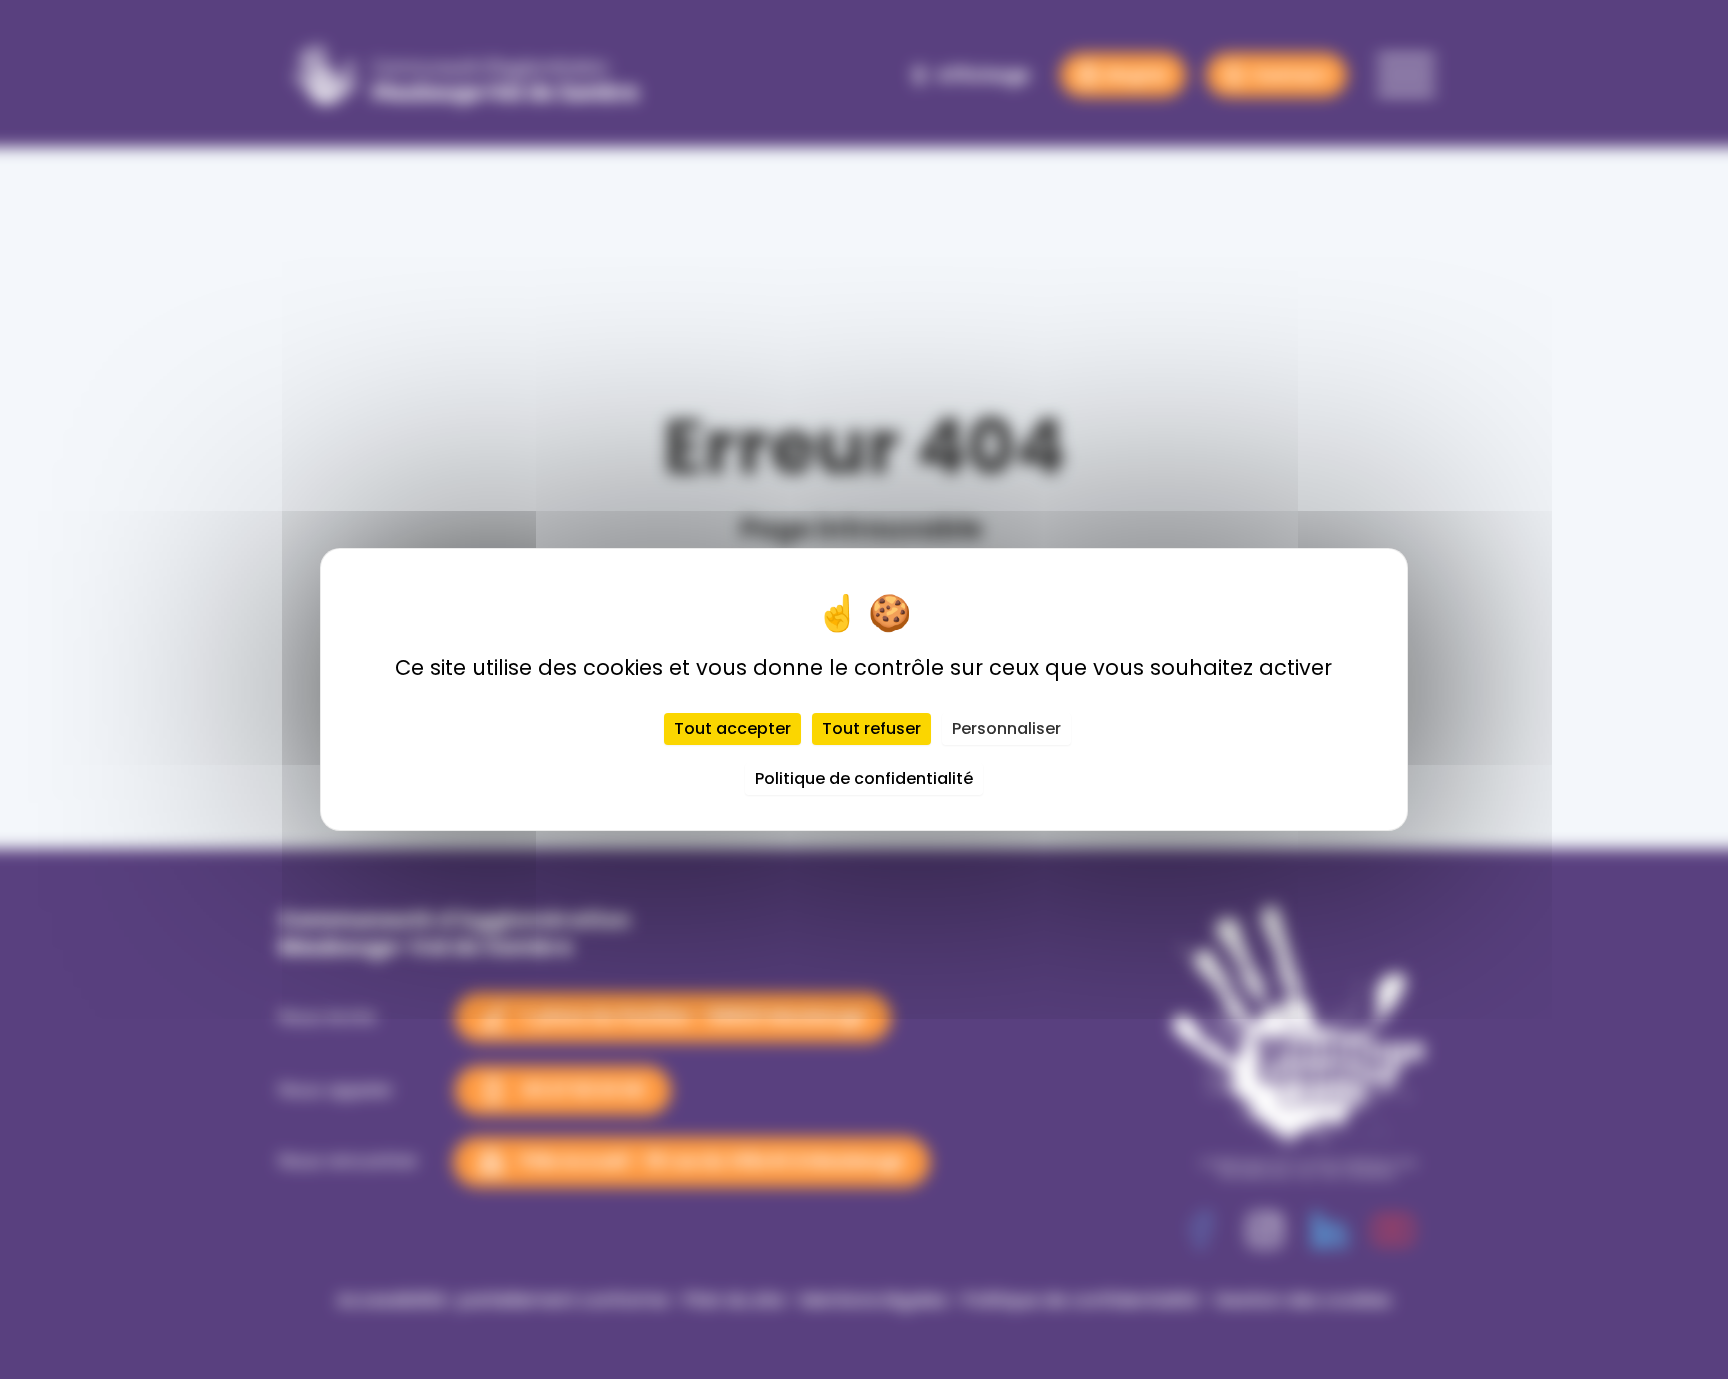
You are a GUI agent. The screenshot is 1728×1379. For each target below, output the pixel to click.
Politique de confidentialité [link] (864, 778)
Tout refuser (871, 728)
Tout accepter (732, 728)
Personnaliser (1006, 728)
